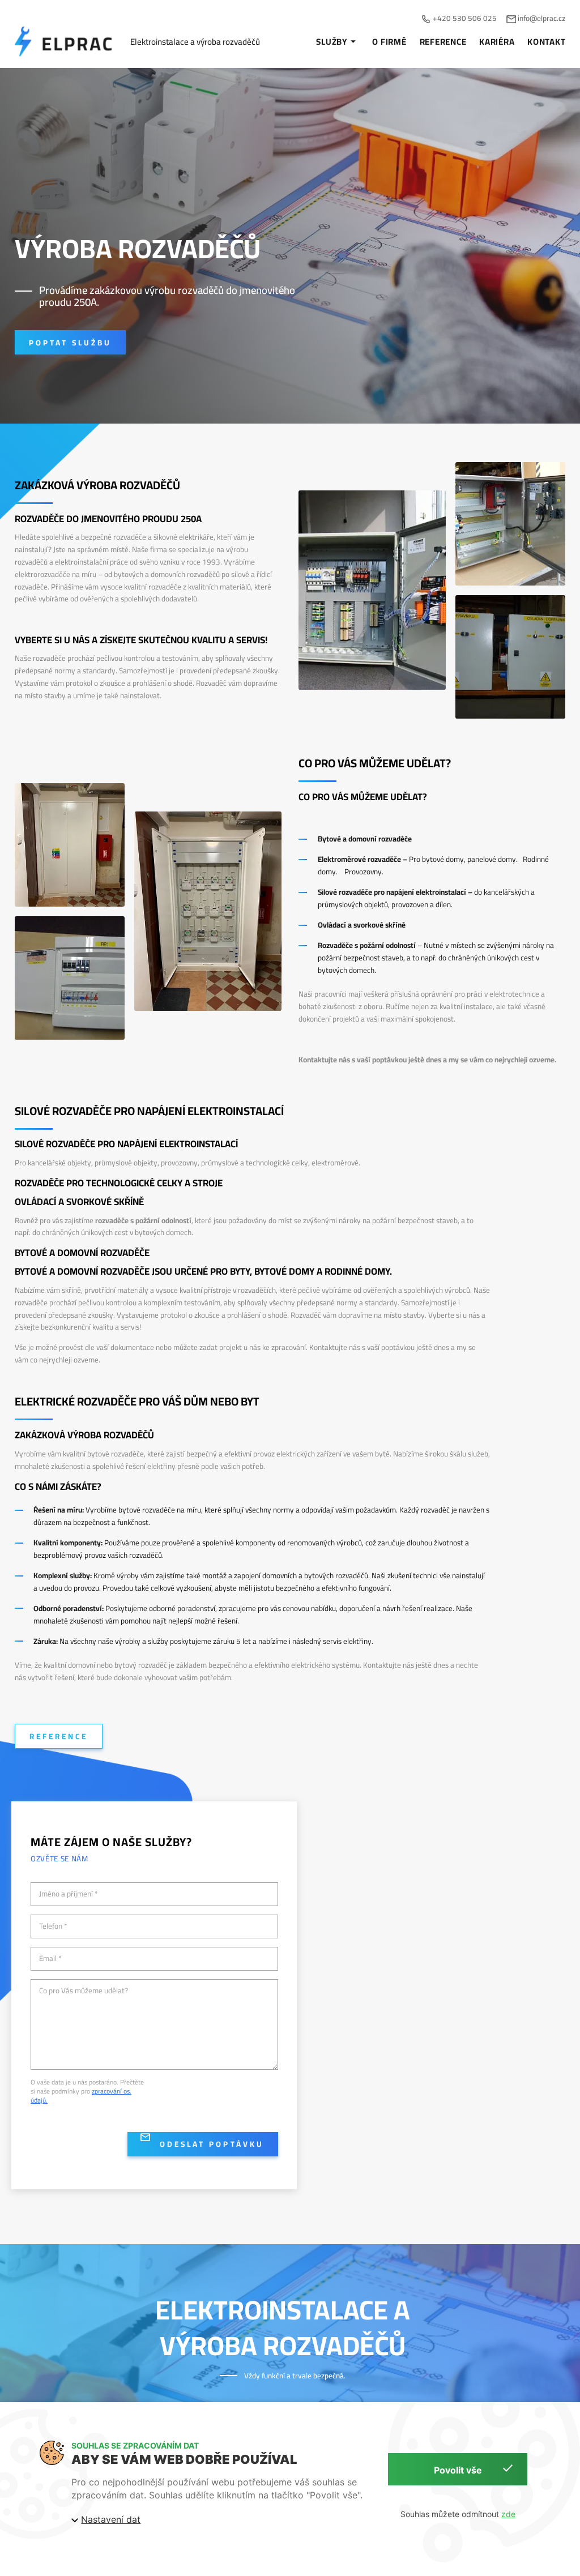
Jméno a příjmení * (69, 1894)
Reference (443, 42)
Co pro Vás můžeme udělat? (84, 1991)
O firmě (389, 42)
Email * (50, 1959)
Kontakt (546, 42)
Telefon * (53, 1926)
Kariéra (497, 42)
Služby (332, 42)
